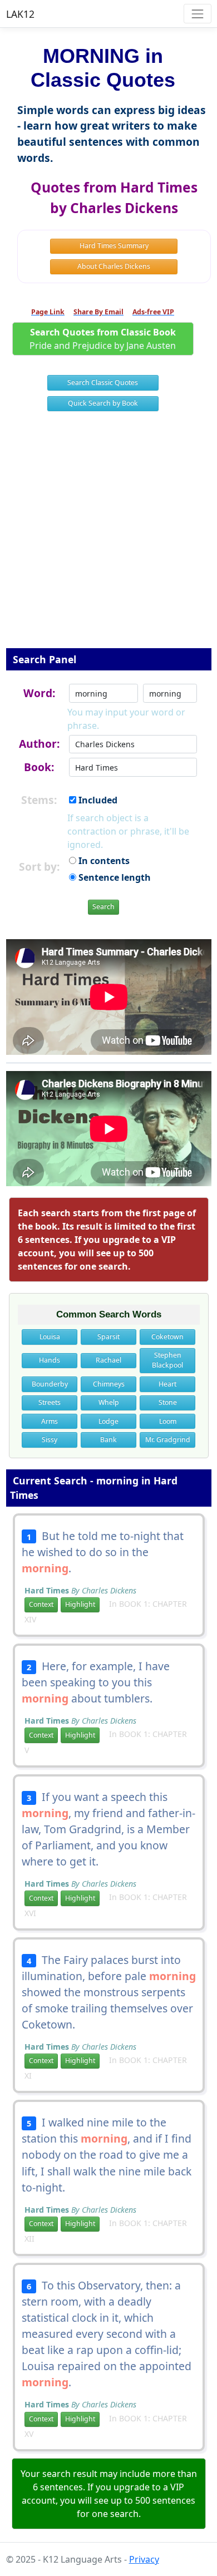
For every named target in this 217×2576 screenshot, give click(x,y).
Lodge (108, 1421)
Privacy (144, 2559)
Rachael (108, 1360)
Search (103, 907)
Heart (167, 1384)
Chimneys (109, 1384)
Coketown (167, 1337)
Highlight (80, 1604)
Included (97, 800)
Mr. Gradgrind (168, 1440)
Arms (50, 1421)
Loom (168, 1421)
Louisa (50, 1337)
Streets (50, 1402)
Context (41, 1604)
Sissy (50, 1440)
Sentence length (114, 877)
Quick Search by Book (103, 403)
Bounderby (50, 1384)
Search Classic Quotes (103, 383)
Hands (50, 1360)
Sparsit (108, 1337)
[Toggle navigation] (197, 14)
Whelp (109, 1402)
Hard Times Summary (114, 246)
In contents (103, 861)
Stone (168, 1402)
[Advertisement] (108, 537)
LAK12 (20, 14)
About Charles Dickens (114, 266)
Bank (108, 1440)
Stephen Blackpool (167, 1360)
